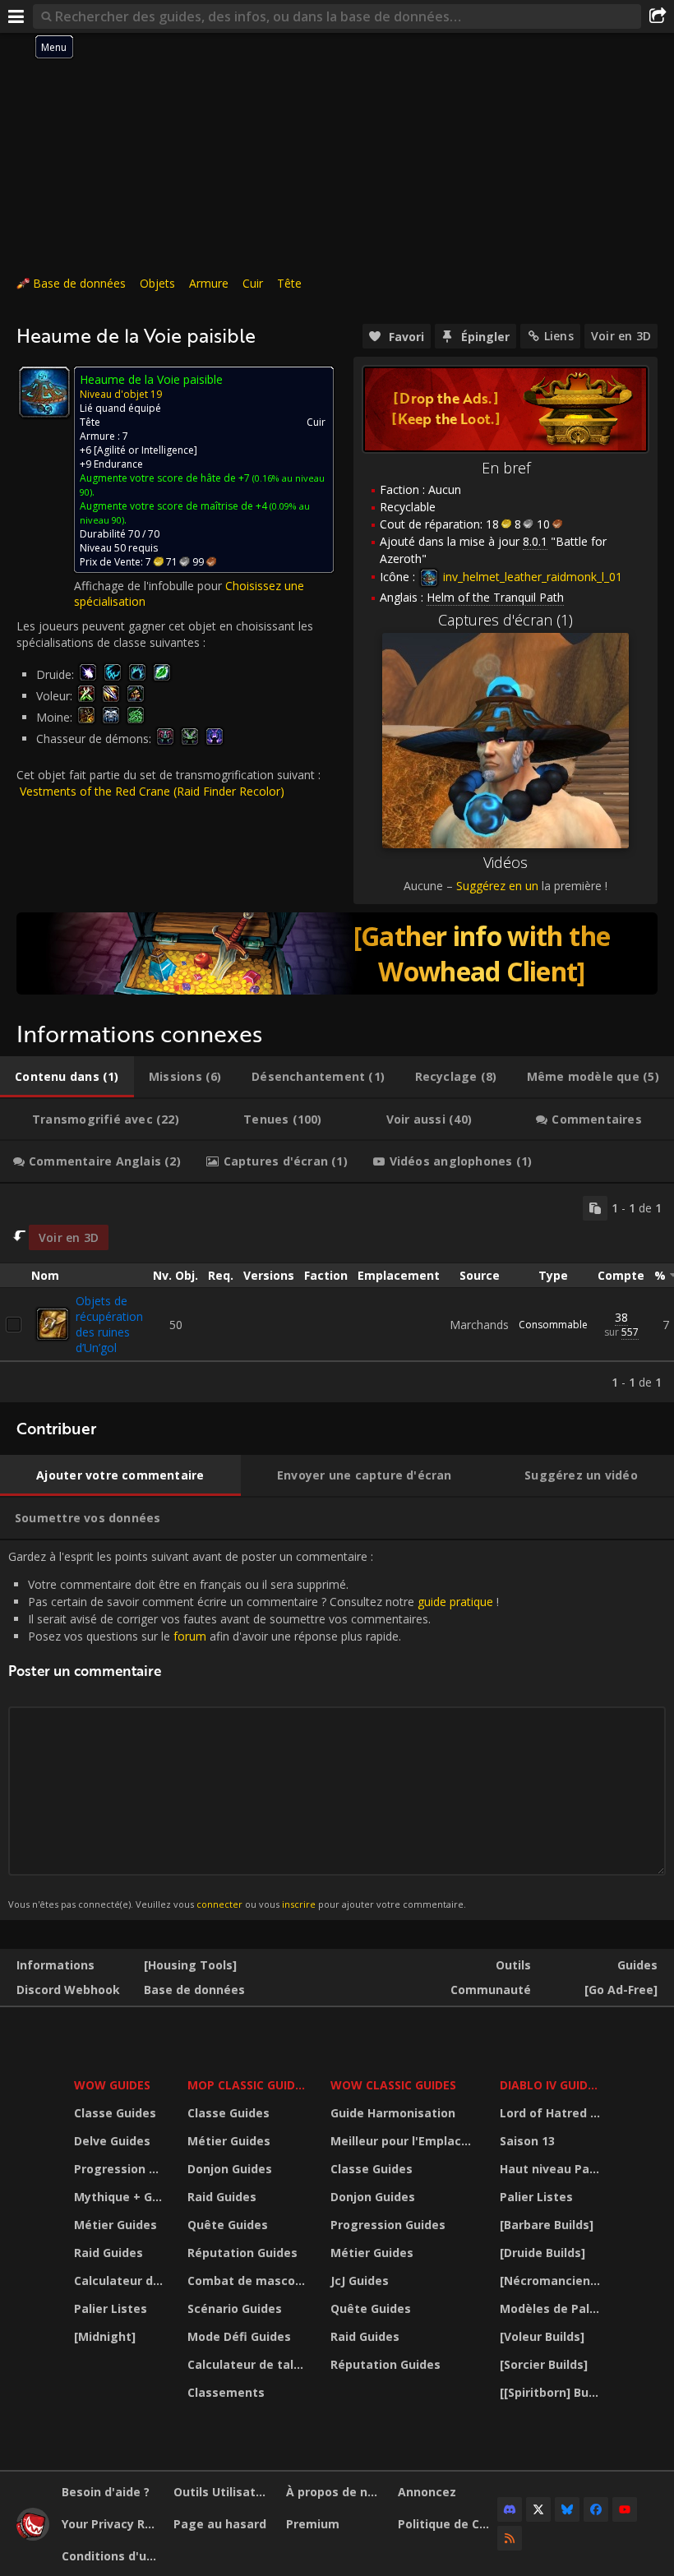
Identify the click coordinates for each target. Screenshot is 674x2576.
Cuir (253, 283)
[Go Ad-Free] (621, 1990)
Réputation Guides (242, 2253)
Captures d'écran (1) (505, 620)
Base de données (79, 283)
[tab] (67, 1077)
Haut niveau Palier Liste (552, 2169)
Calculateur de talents (120, 2281)
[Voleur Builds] (542, 2336)
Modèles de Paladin (552, 2308)
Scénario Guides (235, 2308)
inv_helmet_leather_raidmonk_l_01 (531, 577)
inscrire (299, 1904)
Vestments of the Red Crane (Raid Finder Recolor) (152, 791)
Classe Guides (115, 2113)
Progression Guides (120, 2169)
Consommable (553, 1325)
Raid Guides (108, 2253)
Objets (157, 283)
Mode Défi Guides (239, 2336)
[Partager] (658, 16)
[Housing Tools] (190, 1965)
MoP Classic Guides (248, 2085)
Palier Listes (111, 2308)
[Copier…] (595, 1208)
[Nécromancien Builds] (552, 2281)
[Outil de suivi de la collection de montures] (337, 953)
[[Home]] (33, 2536)
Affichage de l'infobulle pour (150, 586)
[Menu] (16, 16)
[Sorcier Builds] (544, 2364)
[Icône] (44, 392)
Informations (55, 1965)
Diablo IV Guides (550, 2085)
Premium (313, 2524)
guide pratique (455, 1602)
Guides (637, 1965)
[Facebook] (596, 2509)
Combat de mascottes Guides (249, 2281)
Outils (513, 1965)
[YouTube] (625, 2509)
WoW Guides (112, 2085)
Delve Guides (112, 2141)
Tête (289, 283)
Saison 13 (527, 2141)
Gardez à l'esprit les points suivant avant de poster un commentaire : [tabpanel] (254, 1730)
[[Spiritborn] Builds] (552, 2392)
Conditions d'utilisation (111, 2556)
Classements (226, 2392)
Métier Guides (115, 2225)
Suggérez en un (497, 886)
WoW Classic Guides (393, 2085)
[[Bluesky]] (567, 2509)
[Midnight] (105, 2336)
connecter (219, 1904)
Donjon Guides (230, 2169)
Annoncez (427, 2492)
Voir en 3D (621, 336)
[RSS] (510, 2538)
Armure (209, 283)
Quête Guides (228, 2225)
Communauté (491, 1990)
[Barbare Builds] (547, 2225)
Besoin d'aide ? (106, 2492)
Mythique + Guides (120, 2197)
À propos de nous (336, 2492)
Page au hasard (220, 2524)
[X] (538, 2509)
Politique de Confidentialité (448, 2524)
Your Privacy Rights (111, 2524)
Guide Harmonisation (393, 2113)
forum (190, 1636)
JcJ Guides (360, 2281)
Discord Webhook (68, 1990)
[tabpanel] (337, 1293)
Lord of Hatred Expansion (552, 2113)
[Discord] (510, 2509)
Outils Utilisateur (223, 2492)
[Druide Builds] (542, 2253)
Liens (559, 336)
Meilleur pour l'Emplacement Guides (404, 2141)
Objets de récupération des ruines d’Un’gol (109, 1324)
